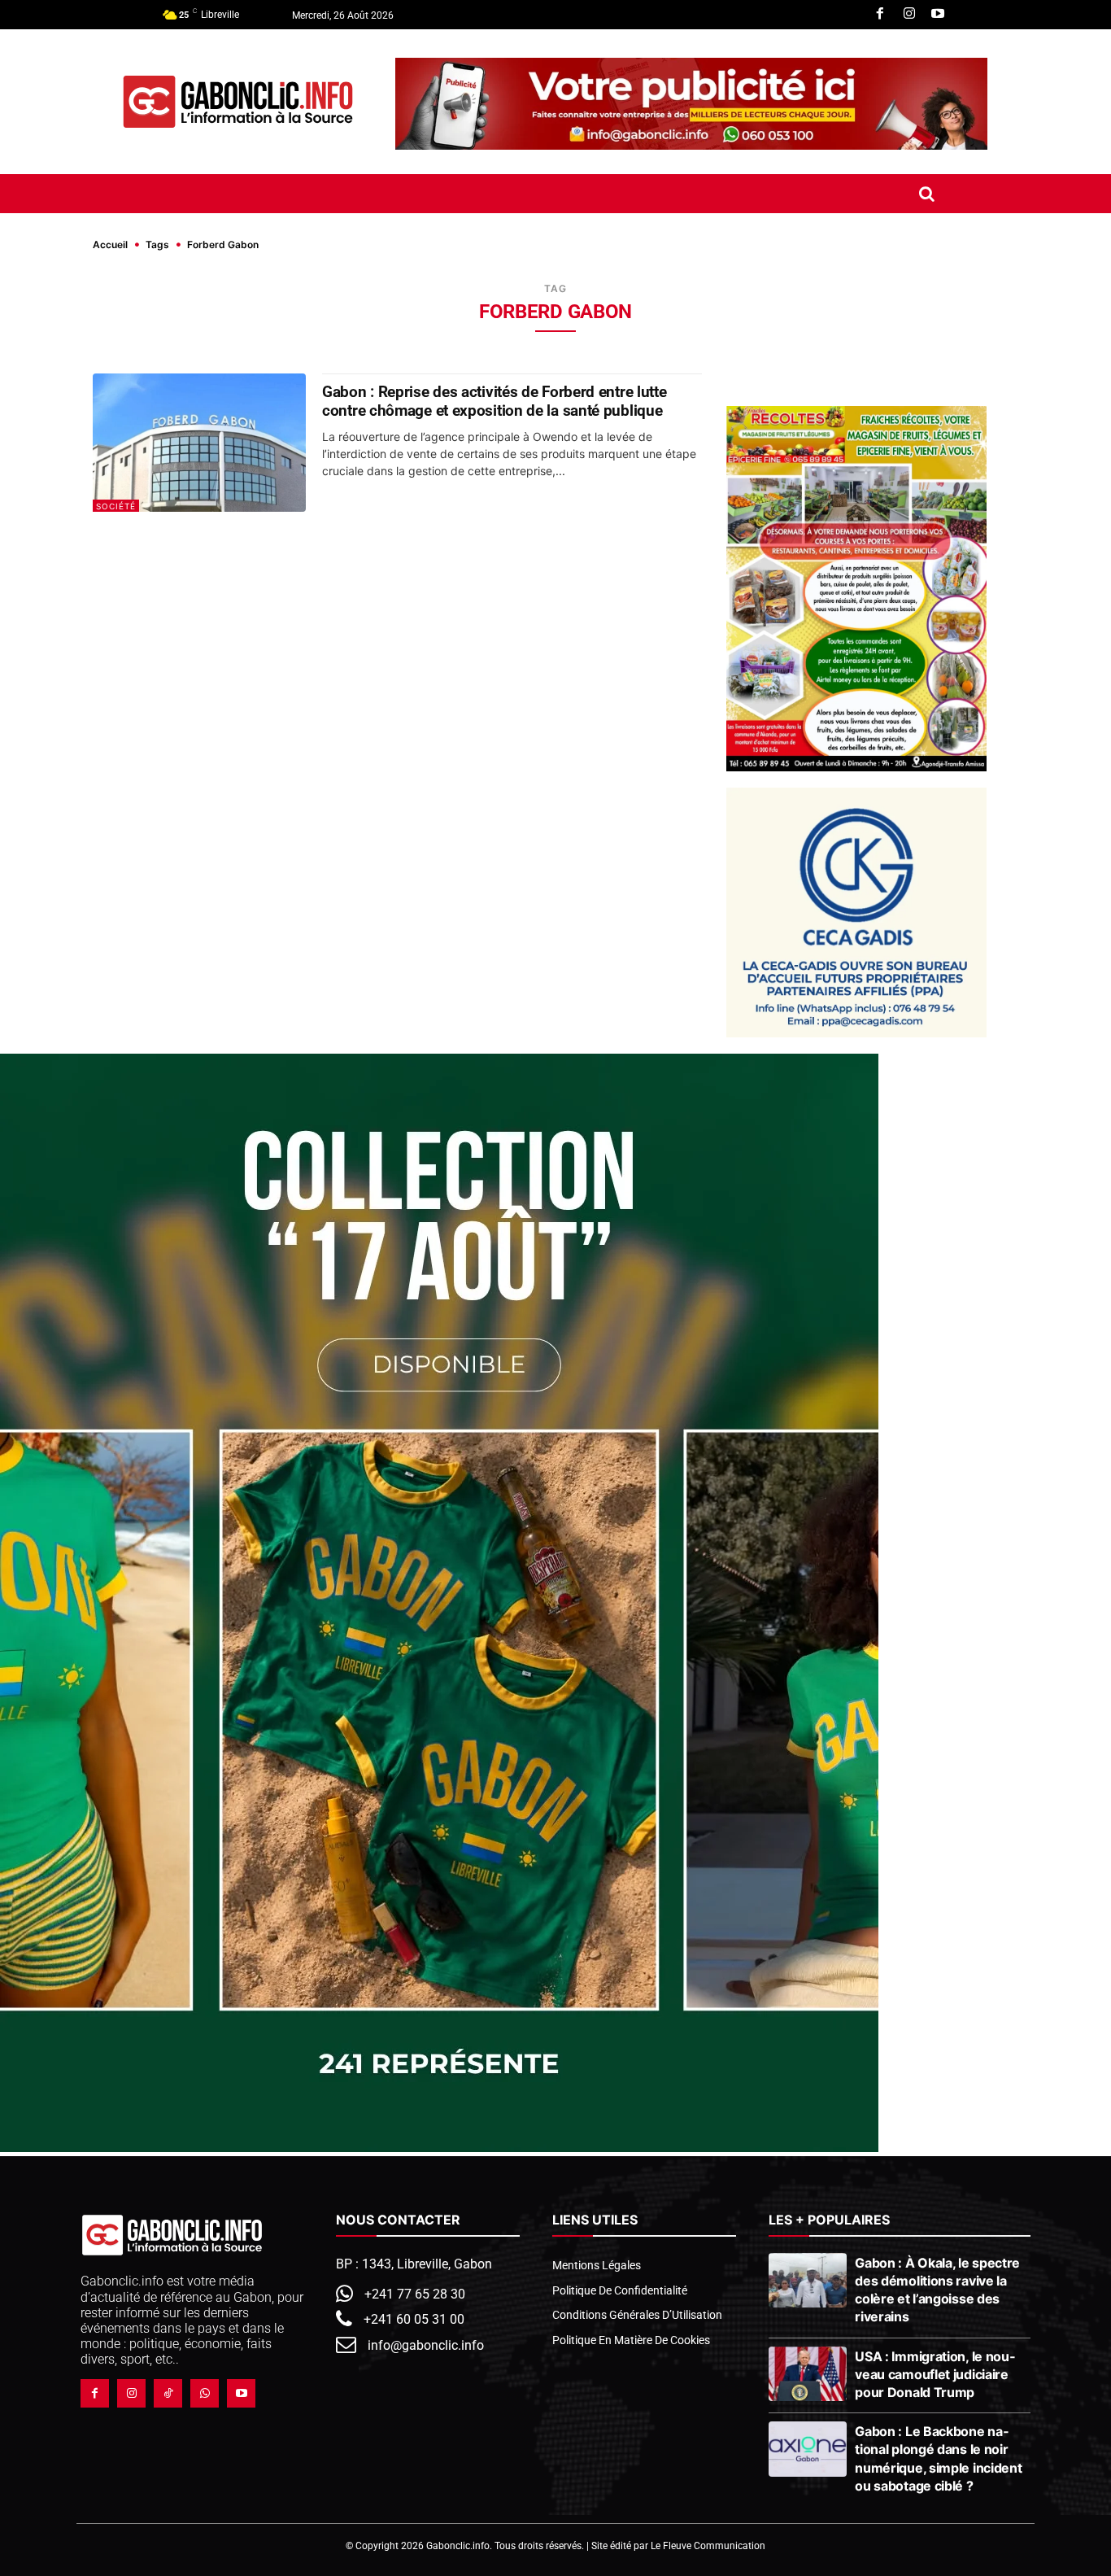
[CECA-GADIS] (856, 913)
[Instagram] (909, 15)
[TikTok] (168, 2393)
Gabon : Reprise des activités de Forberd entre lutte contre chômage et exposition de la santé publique (494, 401)
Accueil (110, 245)
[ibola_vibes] (439, 2148)
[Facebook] (880, 15)
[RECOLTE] (856, 589)
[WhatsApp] (205, 2393)
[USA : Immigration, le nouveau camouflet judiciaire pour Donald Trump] (808, 2374)
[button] (926, 194)
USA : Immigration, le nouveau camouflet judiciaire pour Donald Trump (935, 2374)
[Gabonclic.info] (238, 102)
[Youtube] (938, 15)
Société (116, 506)
